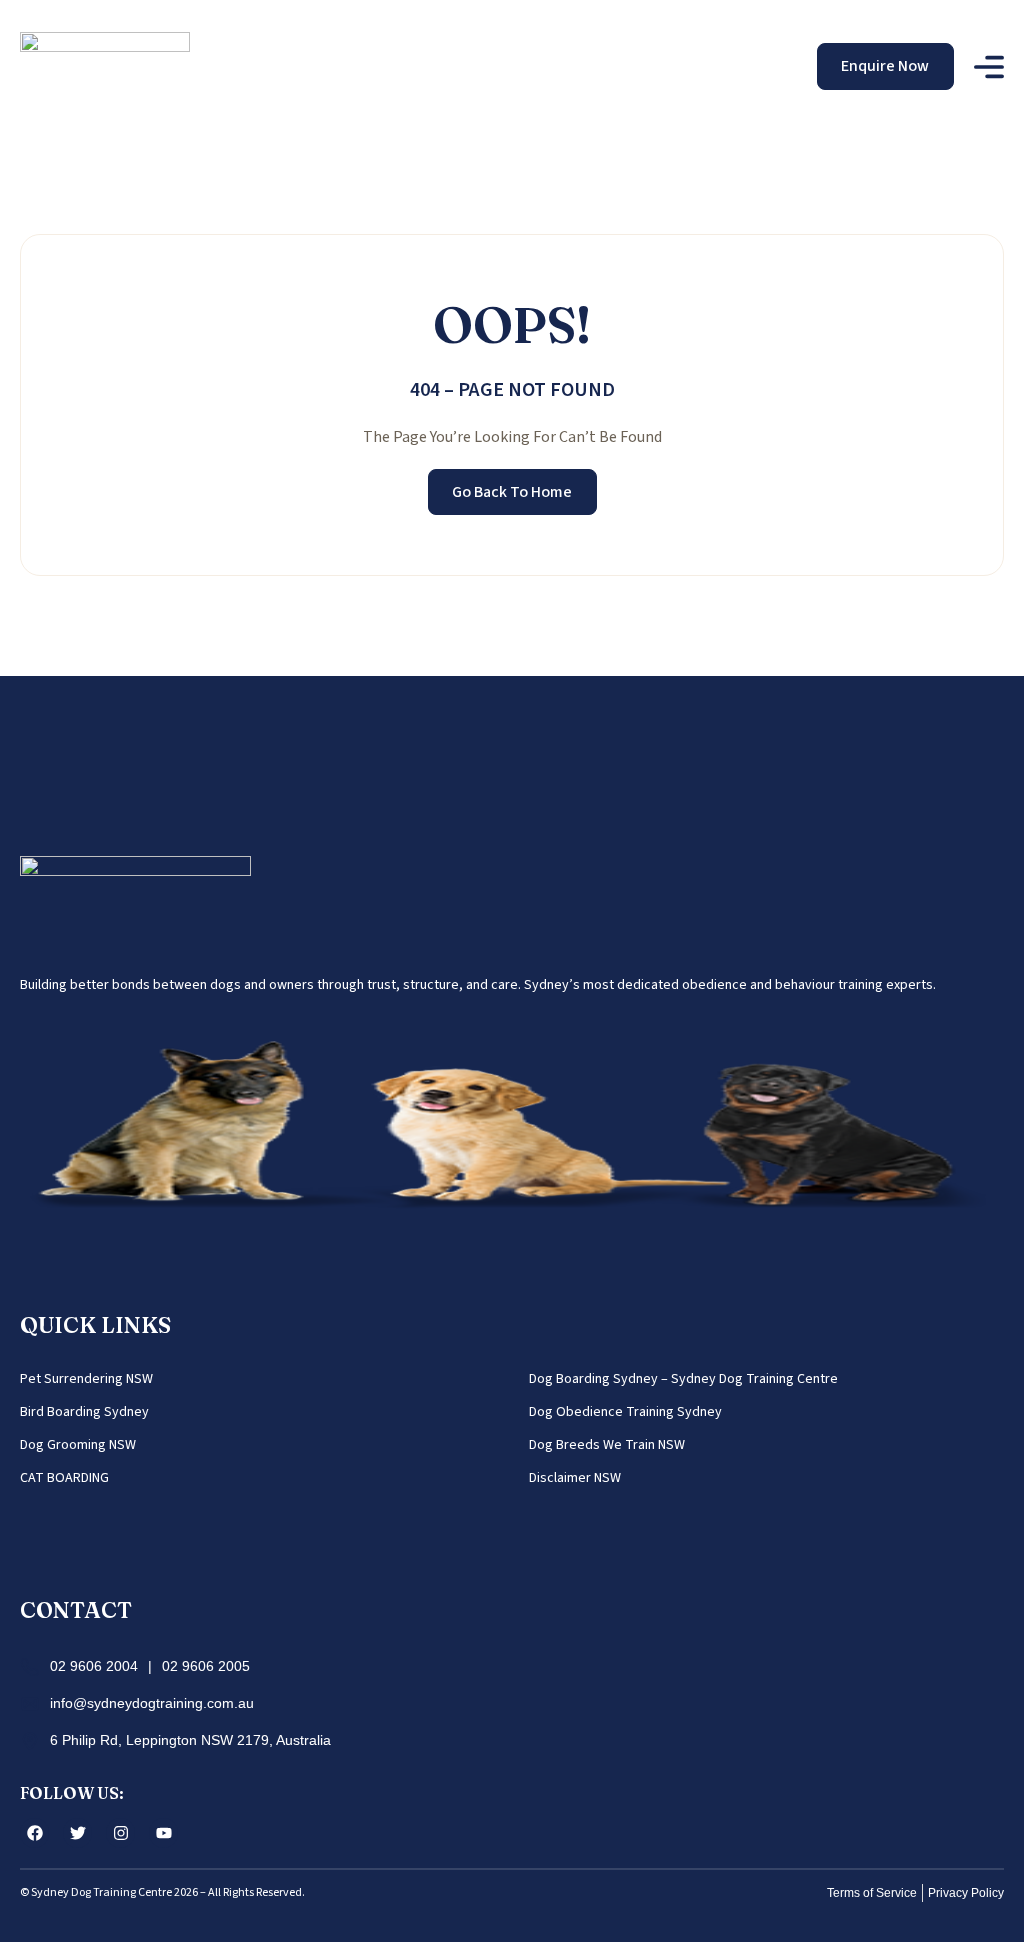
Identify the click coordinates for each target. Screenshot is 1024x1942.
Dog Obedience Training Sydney (625, 1412)
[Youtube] (163, 1833)
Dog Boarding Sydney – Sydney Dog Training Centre (683, 1379)
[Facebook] (34, 1833)
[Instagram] (120, 1833)
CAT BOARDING (64, 1478)
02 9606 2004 (94, 1666)
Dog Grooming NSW (78, 1445)
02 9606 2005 (206, 1666)
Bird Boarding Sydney (84, 1412)
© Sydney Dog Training (78, 1892)
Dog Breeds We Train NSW (607, 1445)
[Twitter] (77, 1833)
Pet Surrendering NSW (86, 1379)
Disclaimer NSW (575, 1478)
